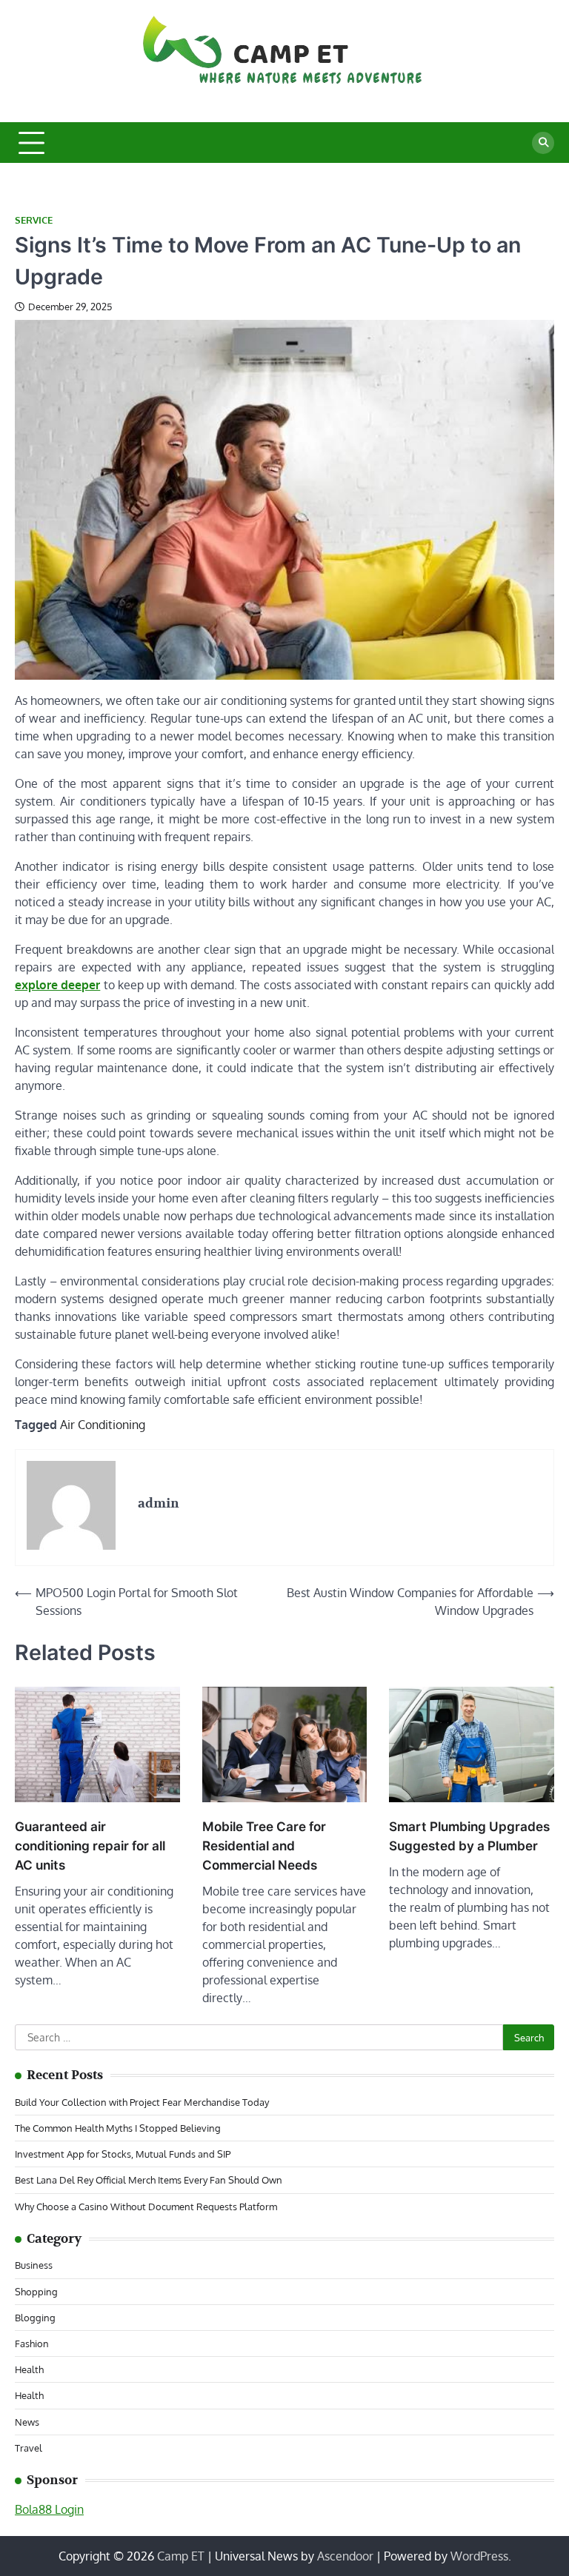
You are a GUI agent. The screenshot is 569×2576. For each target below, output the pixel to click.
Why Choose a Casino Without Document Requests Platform (146, 2206)
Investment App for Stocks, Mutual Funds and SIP (123, 2154)
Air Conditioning (103, 1425)
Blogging (35, 2317)
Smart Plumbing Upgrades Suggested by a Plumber (469, 1836)
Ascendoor (345, 2556)
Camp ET (181, 2556)
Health (29, 2369)
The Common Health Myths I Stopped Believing (118, 2128)
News (27, 2422)
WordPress (479, 2556)
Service (34, 220)
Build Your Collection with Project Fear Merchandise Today (142, 2102)
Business (34, 2265)
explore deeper (57, 985)
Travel (29, 2448)
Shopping (36, 2291)
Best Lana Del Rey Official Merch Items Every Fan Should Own (149, 2179)
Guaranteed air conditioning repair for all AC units (90, 1846)
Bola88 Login (49, 2509)
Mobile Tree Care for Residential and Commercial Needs (264, 1846)
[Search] (543, 143)
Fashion (32, 2343)
